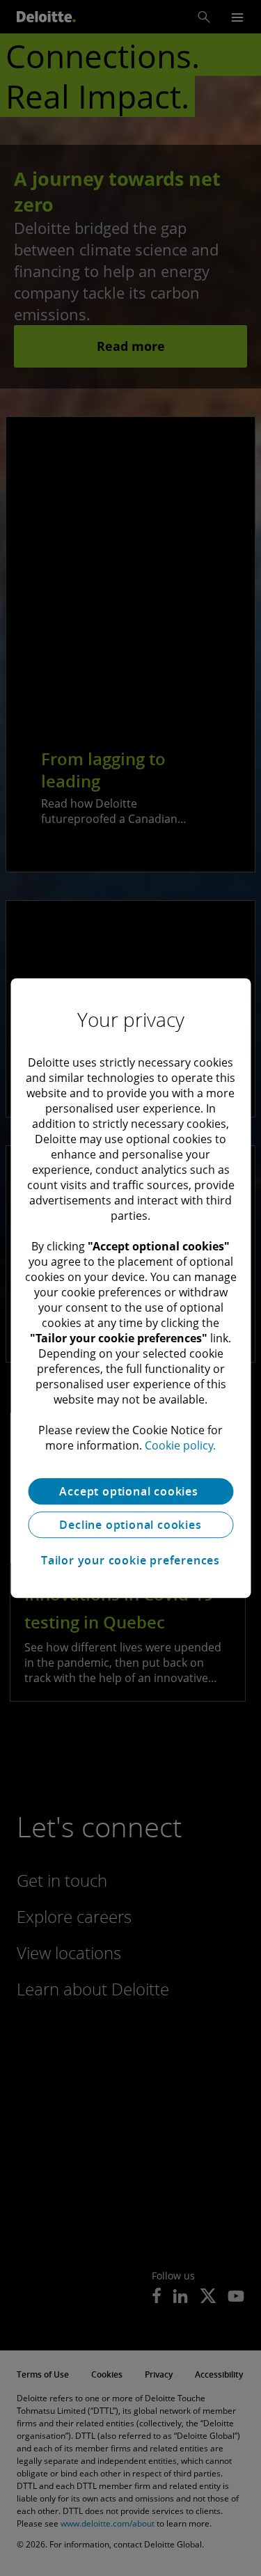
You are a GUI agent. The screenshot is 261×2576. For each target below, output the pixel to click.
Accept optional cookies (130, 1491)
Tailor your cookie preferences (130, 1560)
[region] (130, 1288)
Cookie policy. (180, 1445)
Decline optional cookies (130, 1525)
